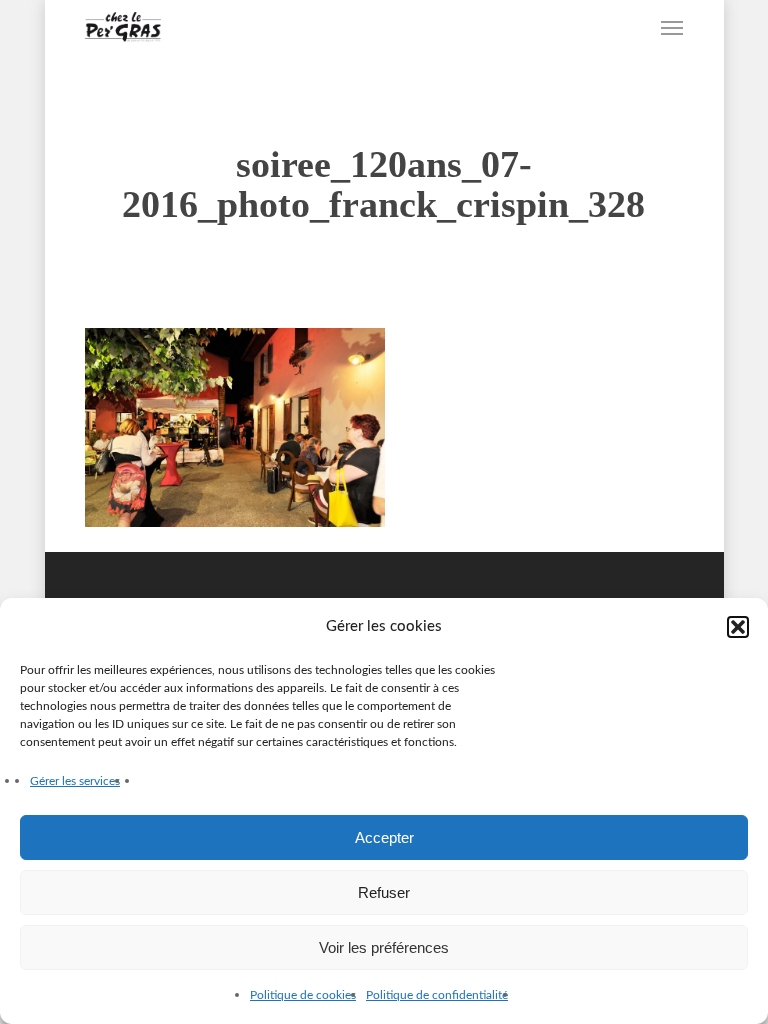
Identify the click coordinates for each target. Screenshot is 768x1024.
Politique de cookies (303, 995)
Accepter (384, 837)
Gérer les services (75, 781)
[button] (738, 627)
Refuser (384, 892)
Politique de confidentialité (437, 995)
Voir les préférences (384, 947)
